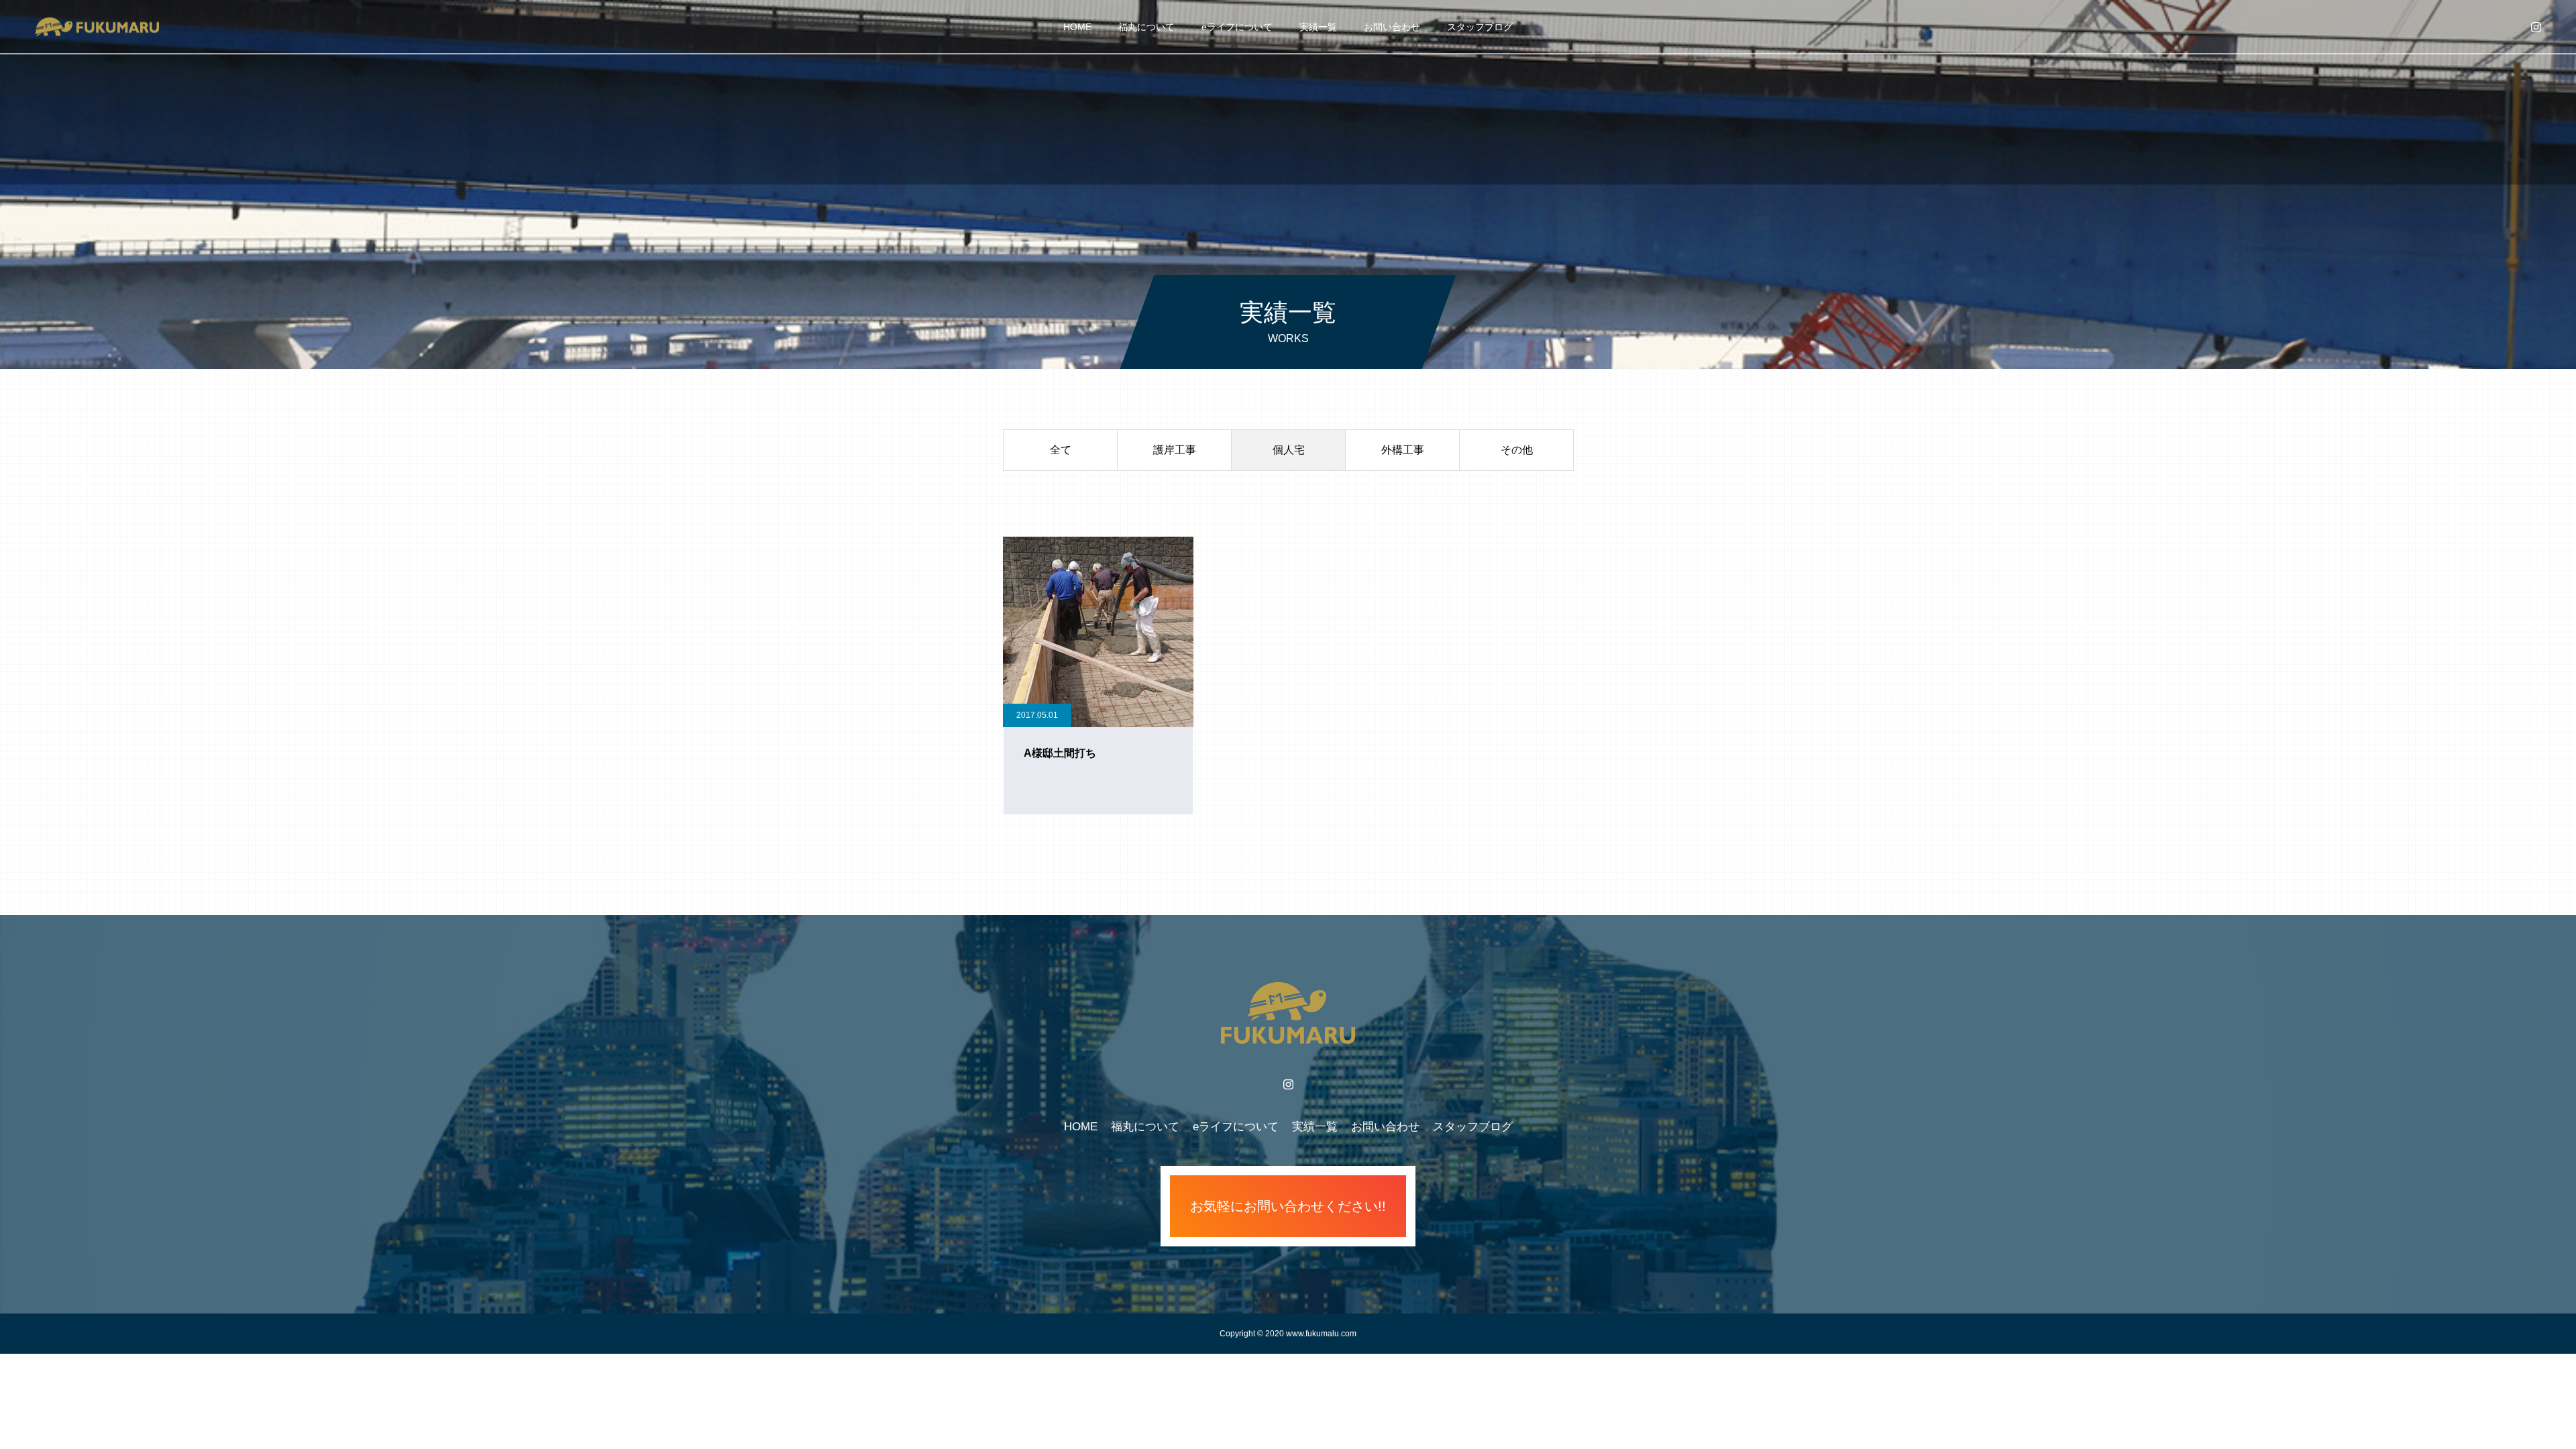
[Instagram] (2536, 27)
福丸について (1146, 27)
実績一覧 (1318, 27)
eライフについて (1237, 27)
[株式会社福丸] (96, 26)
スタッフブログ (1480, 27)
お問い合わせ (1392, 27)
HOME (1077, 27)
